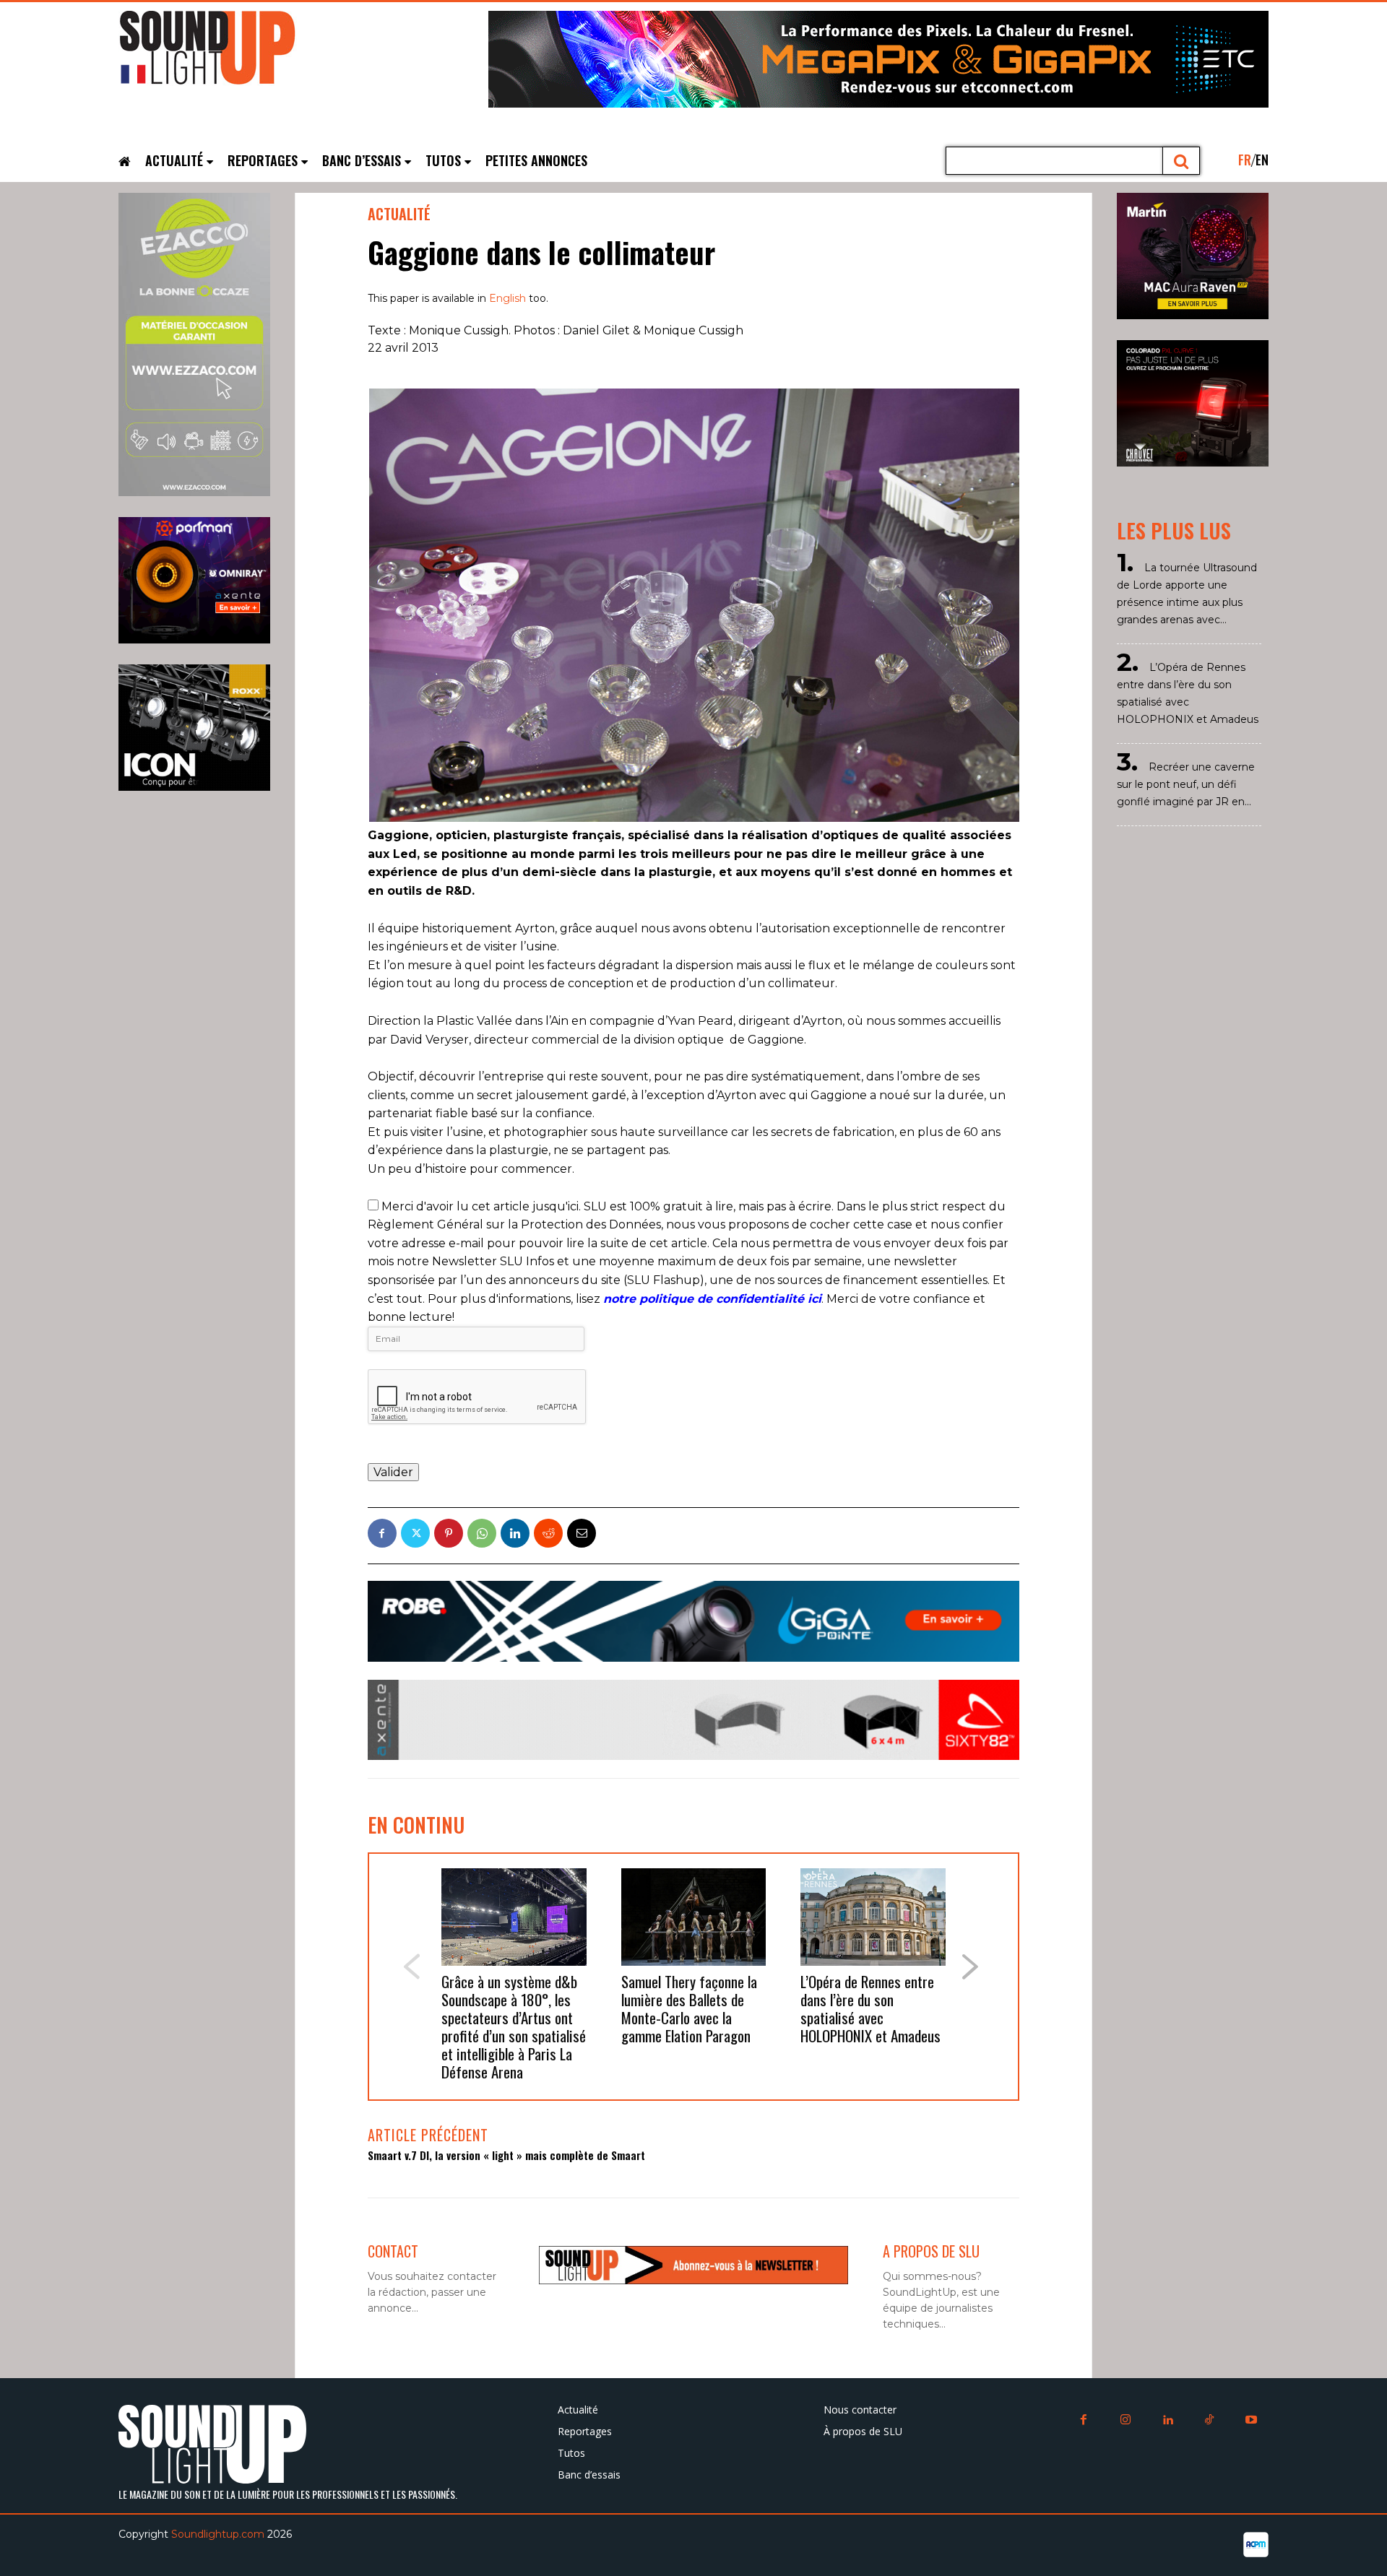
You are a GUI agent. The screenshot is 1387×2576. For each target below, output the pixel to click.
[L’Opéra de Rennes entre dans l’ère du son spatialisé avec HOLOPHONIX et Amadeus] (873, 1917)
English (507, 298)
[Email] (582, 1533)
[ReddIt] (548, 1533)
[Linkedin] (515, 1533)
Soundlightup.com (218, 2534)
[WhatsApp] (482, 1533)
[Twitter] (415, 1533)
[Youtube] (1251, 2421)
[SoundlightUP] (227, 54)
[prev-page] (411, 1967)
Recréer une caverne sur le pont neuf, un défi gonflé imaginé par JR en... (1186, 784)
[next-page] (971, 1967)
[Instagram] (1125, 2421)
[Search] (1181, 161)
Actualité (399, 214)
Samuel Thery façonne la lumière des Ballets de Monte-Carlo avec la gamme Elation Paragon (689, 2008)
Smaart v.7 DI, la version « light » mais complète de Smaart (506, 2155)
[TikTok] (1209, 2421)
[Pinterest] (449, 1533)
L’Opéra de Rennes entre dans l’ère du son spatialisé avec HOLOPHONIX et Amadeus (870, 2008)
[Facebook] (382, 1533)
